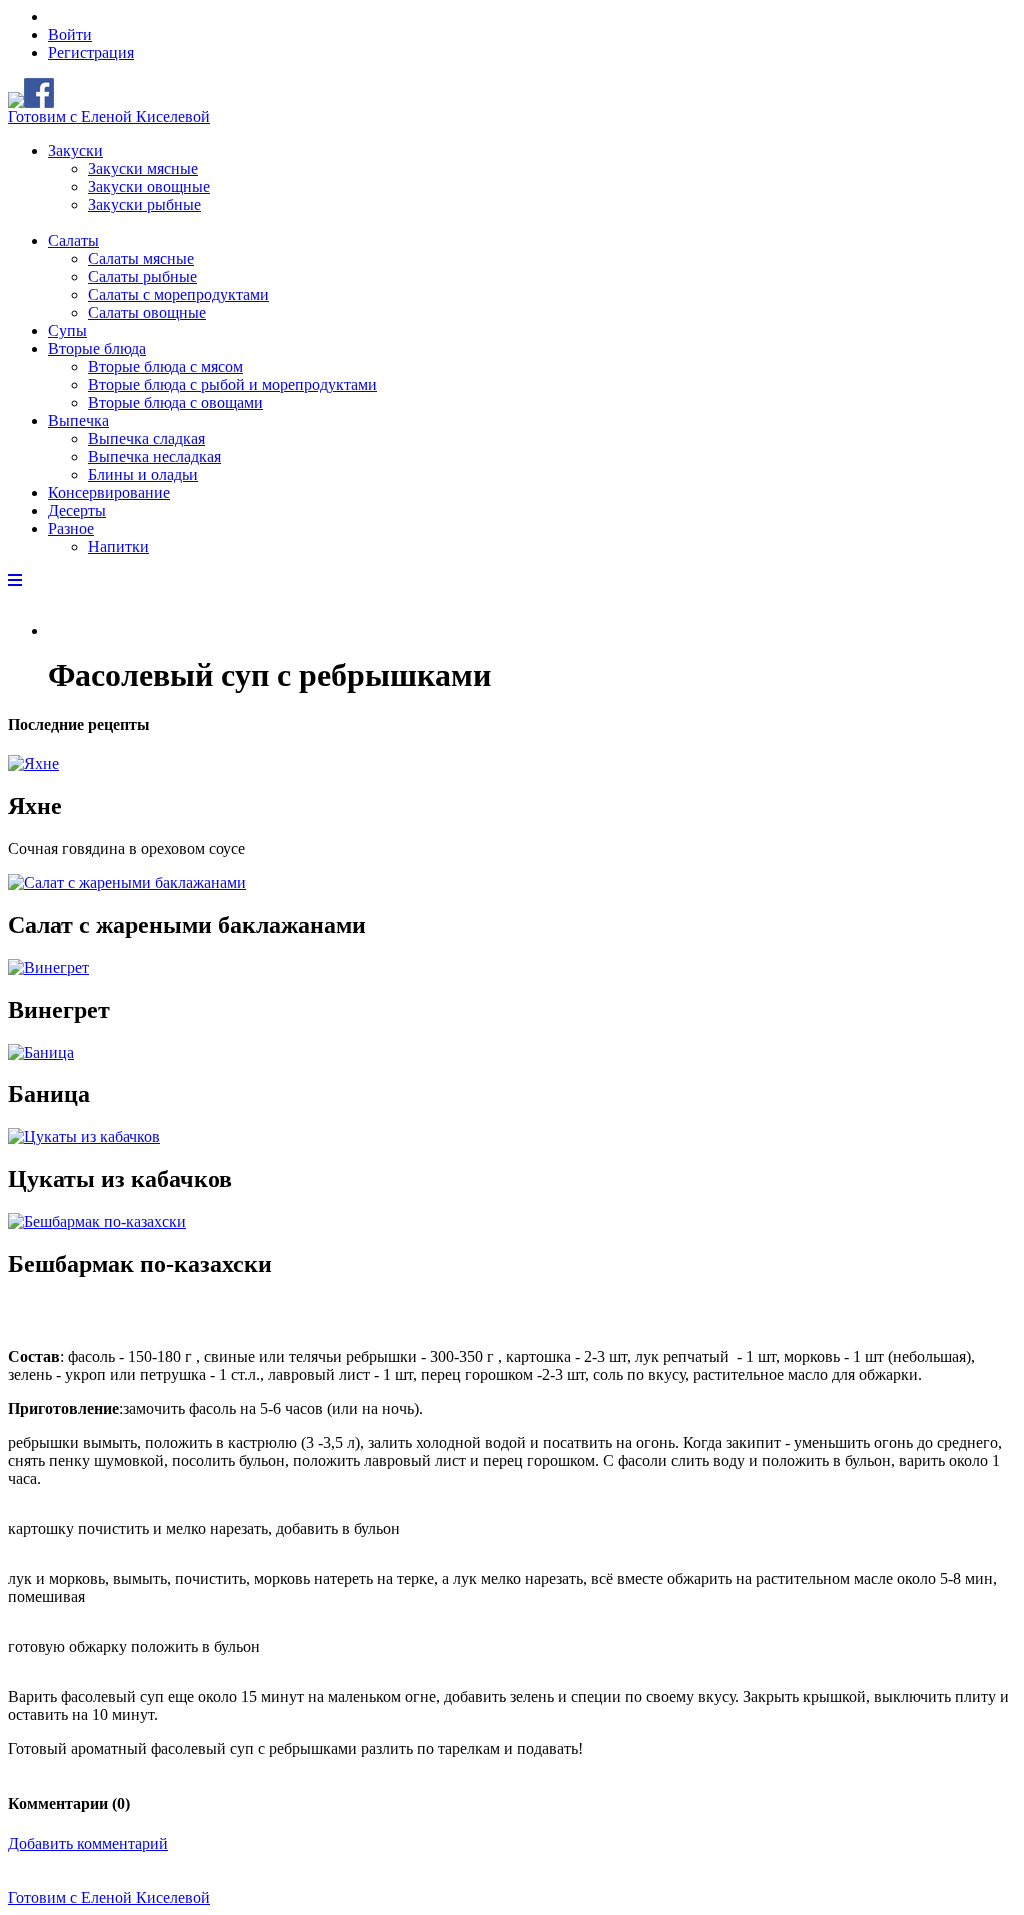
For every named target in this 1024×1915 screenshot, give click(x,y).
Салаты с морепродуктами (178, 294)
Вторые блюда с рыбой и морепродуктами (232, 384)
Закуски (75, 150)
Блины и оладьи (143, 474)
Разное (71, 528)
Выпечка (78, 420)
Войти (70, 34)
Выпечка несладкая (154, 456)
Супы (67, 330)
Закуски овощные (149, 186)
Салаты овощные (147, 312)
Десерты (77, 510)
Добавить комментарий (88, 1843)
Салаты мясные (141, 258)
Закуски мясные (143, 168)
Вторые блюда (97, 348)
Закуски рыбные (144, 204)
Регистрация (91, 52)
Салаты (73, 240)
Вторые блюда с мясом (165, 366)
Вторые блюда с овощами (175, 402)
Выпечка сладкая (146, 438)
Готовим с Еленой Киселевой (109, 116)
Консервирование (109, 492)
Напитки (118, 546)
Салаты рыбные (142, 276)
